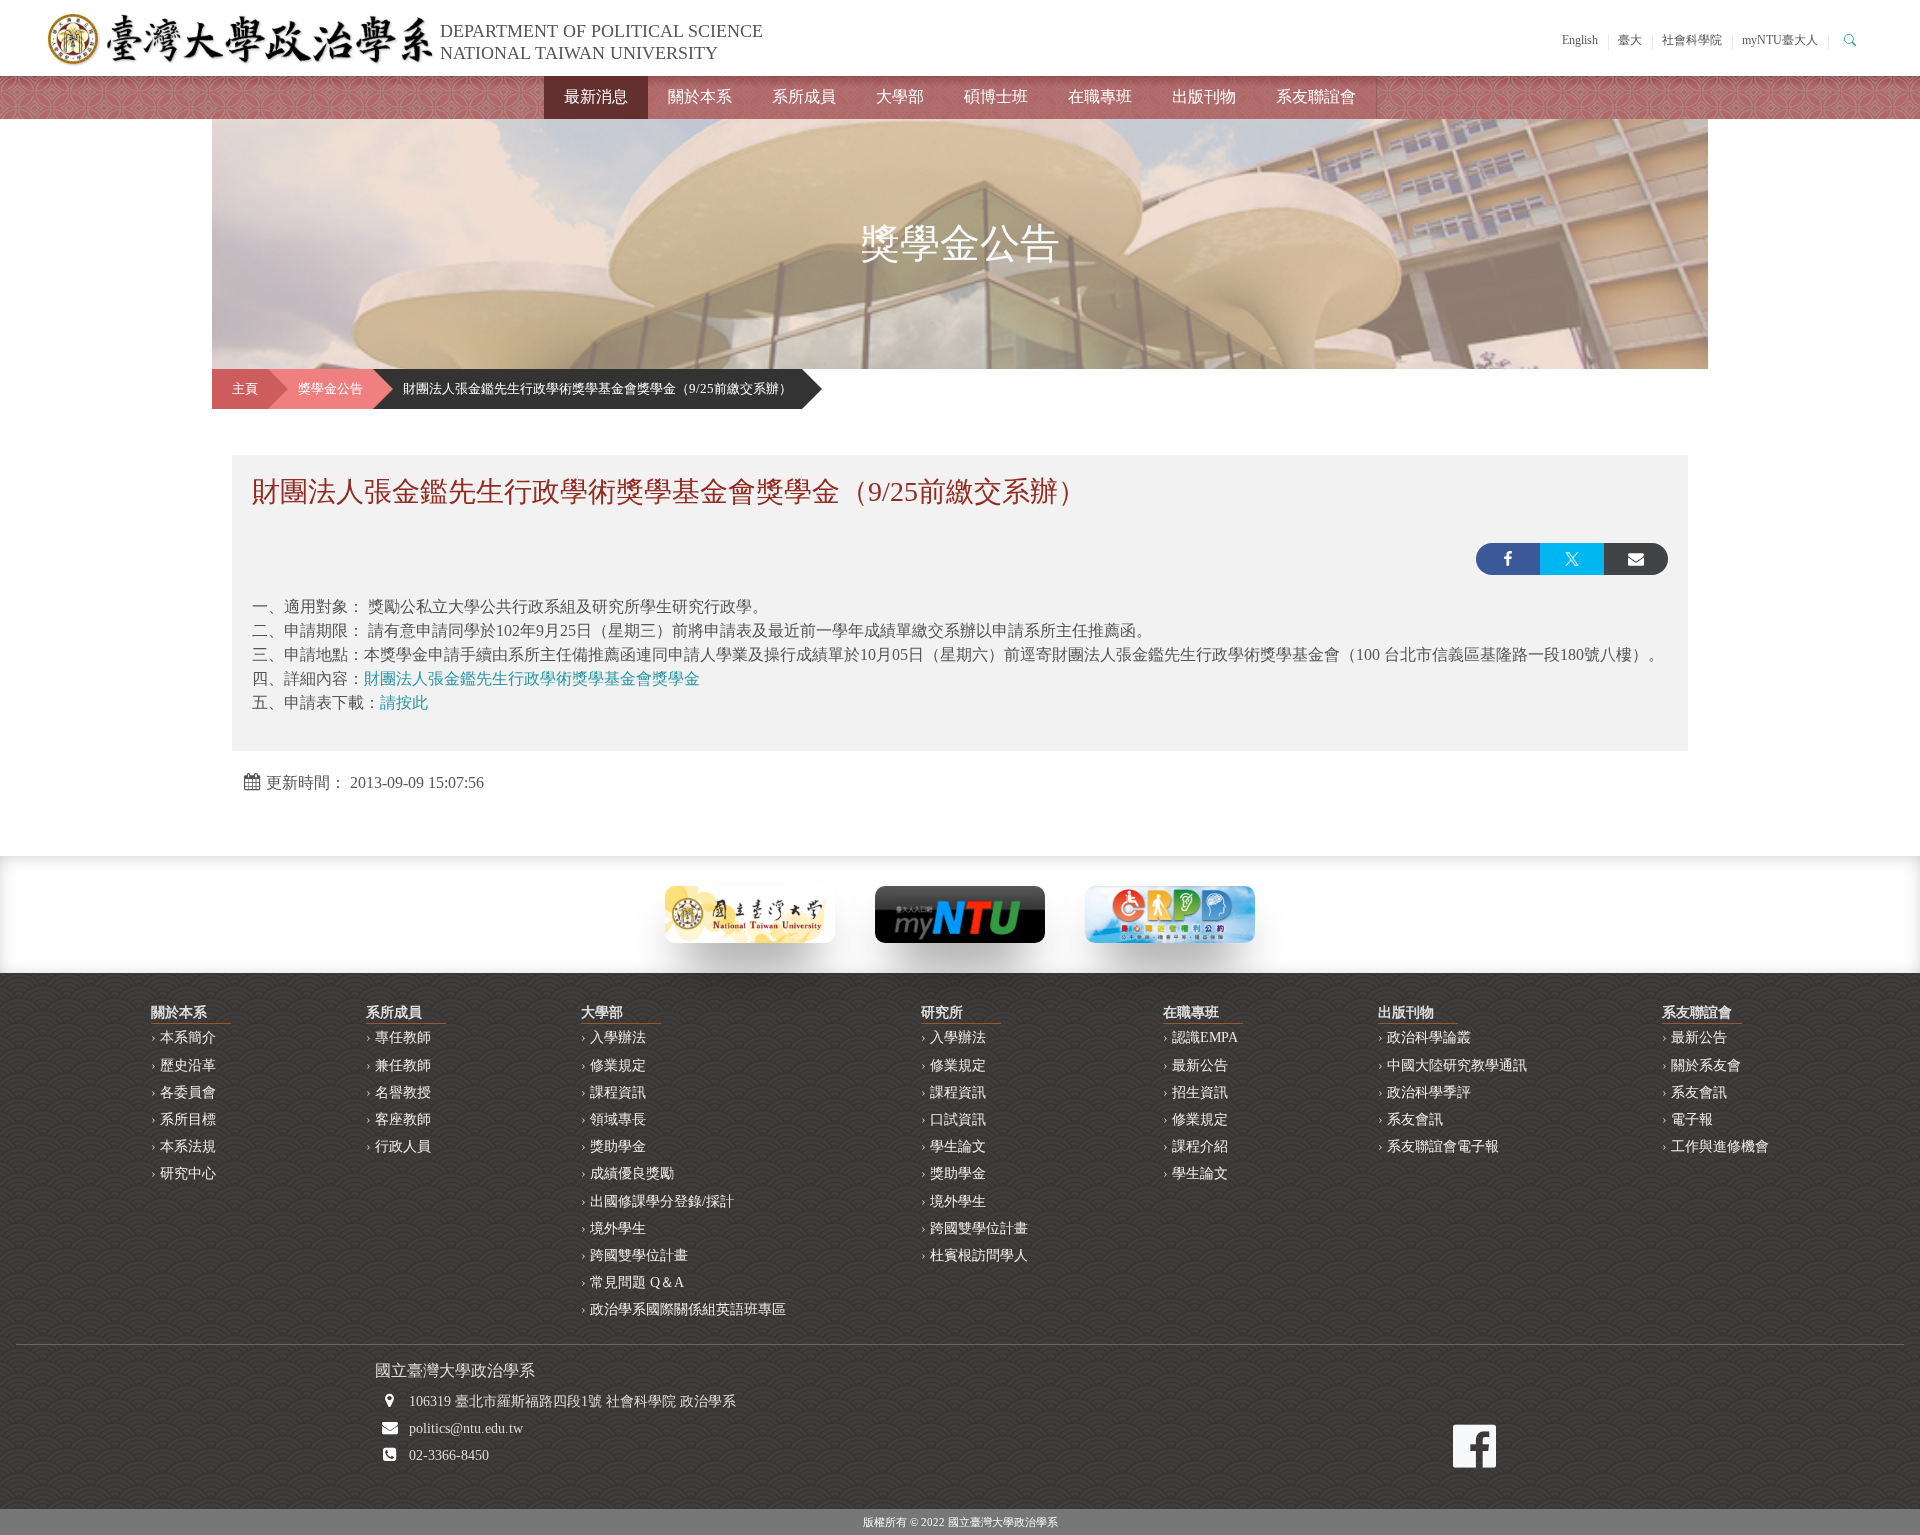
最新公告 (1200, 1065)
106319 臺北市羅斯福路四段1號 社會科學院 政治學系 (572, 1401)
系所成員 (804, 96)
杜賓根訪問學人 (979, 1255)
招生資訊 (1200, 1092)
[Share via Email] (1636, 559)
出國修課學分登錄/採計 (662, 1201)
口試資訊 (958, 1119)
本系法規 (188, 1146)
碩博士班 (996, 96)
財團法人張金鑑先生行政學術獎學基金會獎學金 (532, 678)
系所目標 (188, 1119)
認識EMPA (1205, 1037)
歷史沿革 (188, 1065)
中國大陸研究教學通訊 (1457, 1065)
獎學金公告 (330, 389)
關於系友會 (1706, 1065)
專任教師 (403, 1037)
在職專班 (1100, 96)
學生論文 (958, 1146)
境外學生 (618, 1228)
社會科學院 (1692, 40)
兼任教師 (403, 1065)
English (1580, 40)
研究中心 (188, 1173)
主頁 (245, 389)
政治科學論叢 (1429, 1037)
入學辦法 (618, 1037)
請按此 (404, 702)
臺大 (1630, 40)
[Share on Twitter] (1572, 559)
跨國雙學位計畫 (639, 1255)
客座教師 (403, 1119)
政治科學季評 (1429, 1092)
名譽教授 (403, 1092)
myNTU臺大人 (1780, 40)
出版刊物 (1204, 96)
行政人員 (403, 1146)
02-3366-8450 (449, 1455)
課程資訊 (618, 1092)
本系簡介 (188, 1037)
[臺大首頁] (750, 912)
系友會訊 (1415, 1119)
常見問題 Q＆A (637, 1282)
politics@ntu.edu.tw (466, 1428)
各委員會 (188, 1092)
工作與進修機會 (1720, 1146)
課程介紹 (1200, 1146)
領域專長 (618, 1119)
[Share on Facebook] (1508, 559)
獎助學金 (618, 1146)
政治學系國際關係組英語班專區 (688, 1309)
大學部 (900, 96)
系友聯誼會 (1316, 96)
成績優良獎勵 (632, 1173)
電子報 (1692, 1119)
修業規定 (618, 1065)
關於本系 (700, 96)
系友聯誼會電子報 (1443, 1146)
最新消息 (596, 96)
